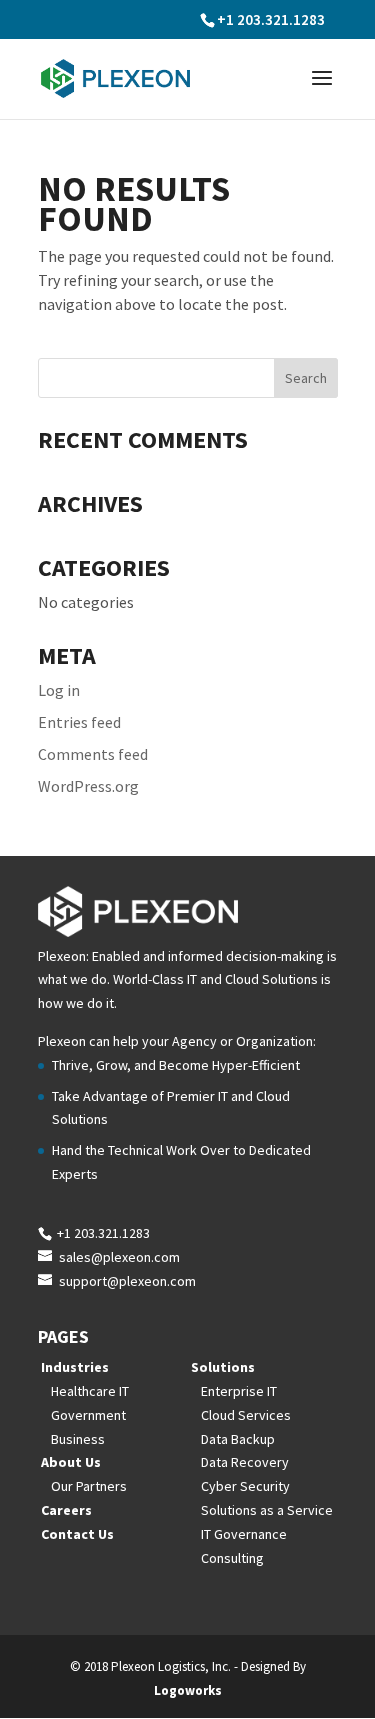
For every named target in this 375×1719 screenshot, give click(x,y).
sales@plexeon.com (119, 1257)
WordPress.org (88, 786)
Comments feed (93, 754)
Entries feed (79, 722)
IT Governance (244, 1534)
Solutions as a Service (267, 1510)
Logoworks (188, 1690)
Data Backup (238, 1439)
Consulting (232, 1558)
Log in (59, 690)
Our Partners (89, 1486)
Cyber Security (245, 1486)
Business (78, 1439)
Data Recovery (245, 1462)
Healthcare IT (90, 1391)
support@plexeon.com (127, 1281)
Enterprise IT (239, 1391)
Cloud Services (246, 1415)
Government (88, 1415)
